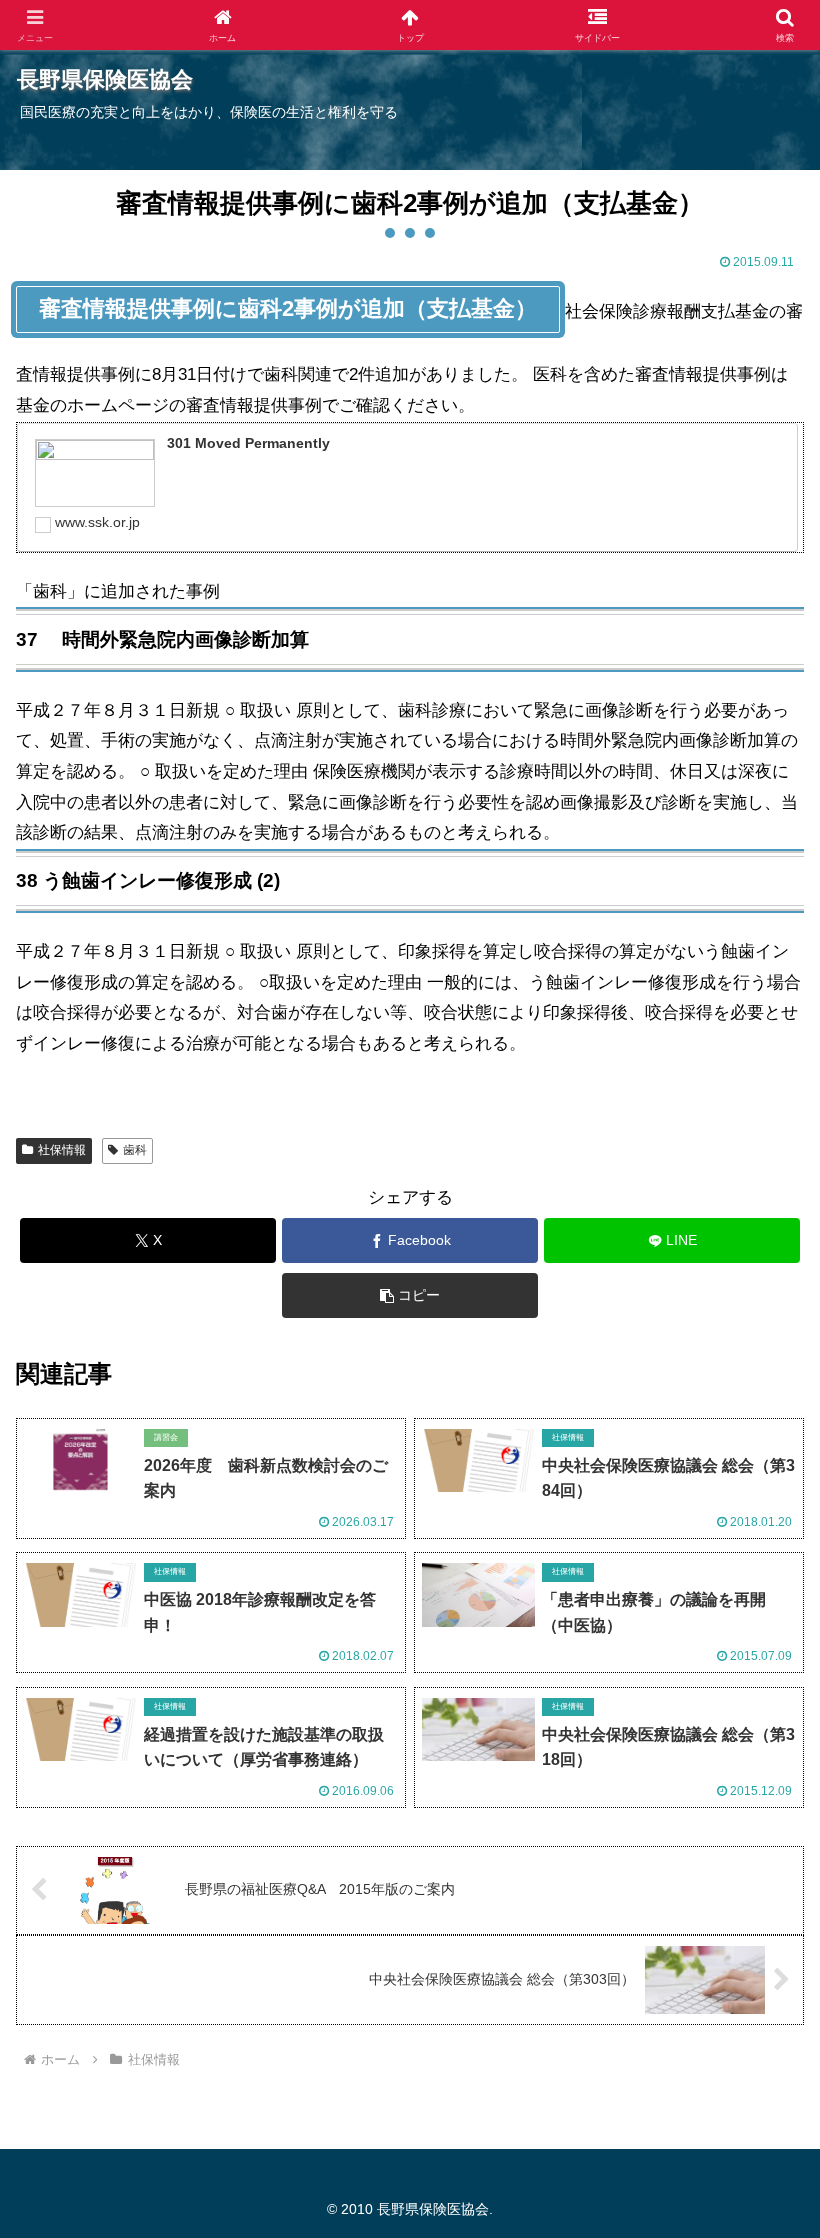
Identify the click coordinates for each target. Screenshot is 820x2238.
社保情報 (62, 1150)
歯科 (135, 1150)
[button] (410, 1295)
